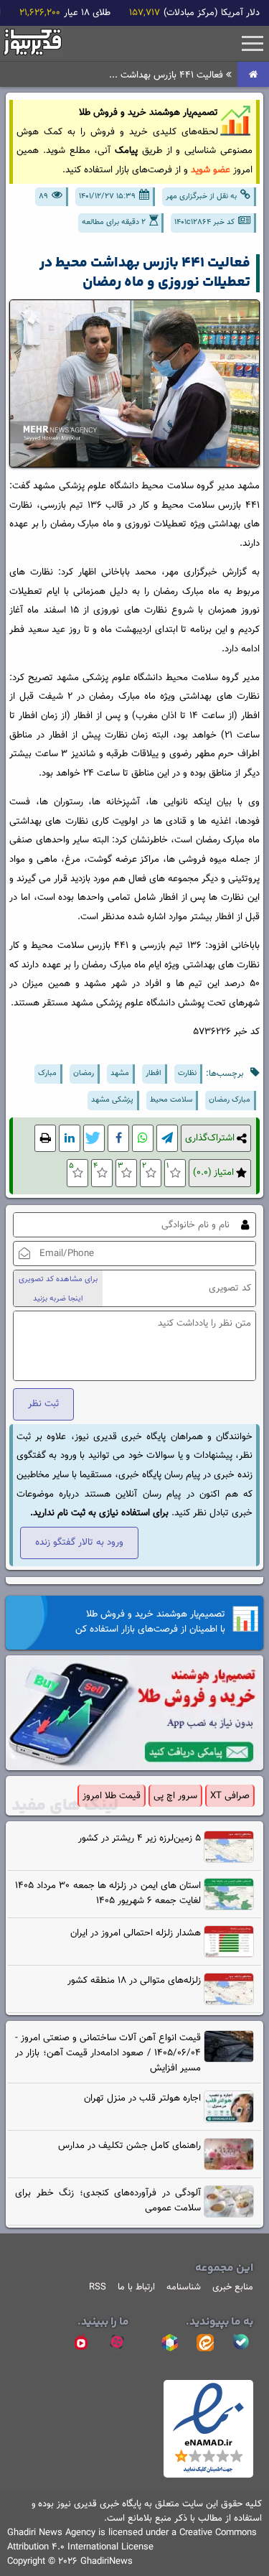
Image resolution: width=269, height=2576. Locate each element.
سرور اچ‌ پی (175, 1796)
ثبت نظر (43, 1404)
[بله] (241, 2343)
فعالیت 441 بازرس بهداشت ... (167, 75)
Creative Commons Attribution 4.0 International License (132, 2540)
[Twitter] (94, 1139)
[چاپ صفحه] (45, 1139)
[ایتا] (205, 2343)
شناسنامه (184, 2287)
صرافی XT (230, 1796)
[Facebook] (118, 1139)
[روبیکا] (169, 2343)
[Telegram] (167, 1139)
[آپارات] (117, 2343)
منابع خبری (233, 2287)
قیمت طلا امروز (112, 1796)
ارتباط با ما (136, 2287)
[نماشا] (81, 2343)
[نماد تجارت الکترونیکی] (208, 2475)
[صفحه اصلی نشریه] (253, 75)
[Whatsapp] (143, 1139)
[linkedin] (70, 1139)
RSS (98, 2287)
